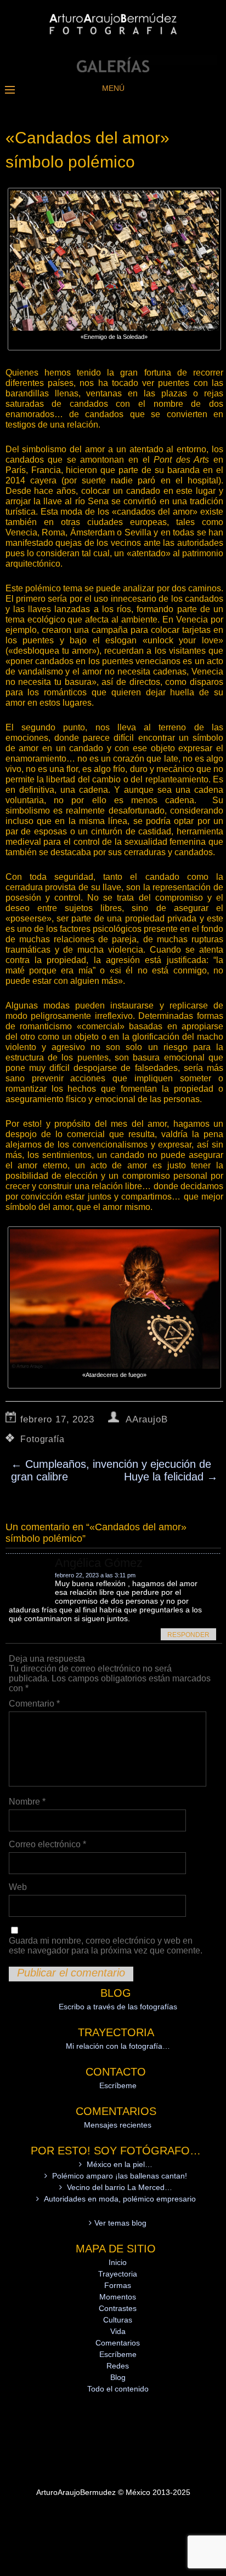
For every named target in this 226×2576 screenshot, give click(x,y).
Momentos (118, 2297)
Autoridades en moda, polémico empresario (120, 2199)
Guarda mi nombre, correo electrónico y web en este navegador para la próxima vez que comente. (106, 1946)
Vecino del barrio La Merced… (120, 2187)
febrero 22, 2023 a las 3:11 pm (95, 1575)
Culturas (118, 2320)
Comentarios (118, 2343)
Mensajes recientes (118, 2125)
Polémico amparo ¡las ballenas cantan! (120, 2176)
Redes (118, 2366)
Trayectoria (118, 2274)
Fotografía (42, 1439)
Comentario (34, 1704)
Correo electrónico (47, 1844)
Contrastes (118, 2308)
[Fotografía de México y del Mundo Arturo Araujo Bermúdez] (113, 70)
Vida (118, 2331)
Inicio (118, 2262)
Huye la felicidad (171, 1477)
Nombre (27, 1802)
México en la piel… (120, 2164)
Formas (118, 2285)
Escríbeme (118, 2085)
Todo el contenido (118, 2389)
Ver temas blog (120, 2223)
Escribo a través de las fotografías (118, 2007)
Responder (188, 1635)
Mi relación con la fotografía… (118, 2046)
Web (18, 1887)
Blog (118, 2377)
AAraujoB (146, 1419)
